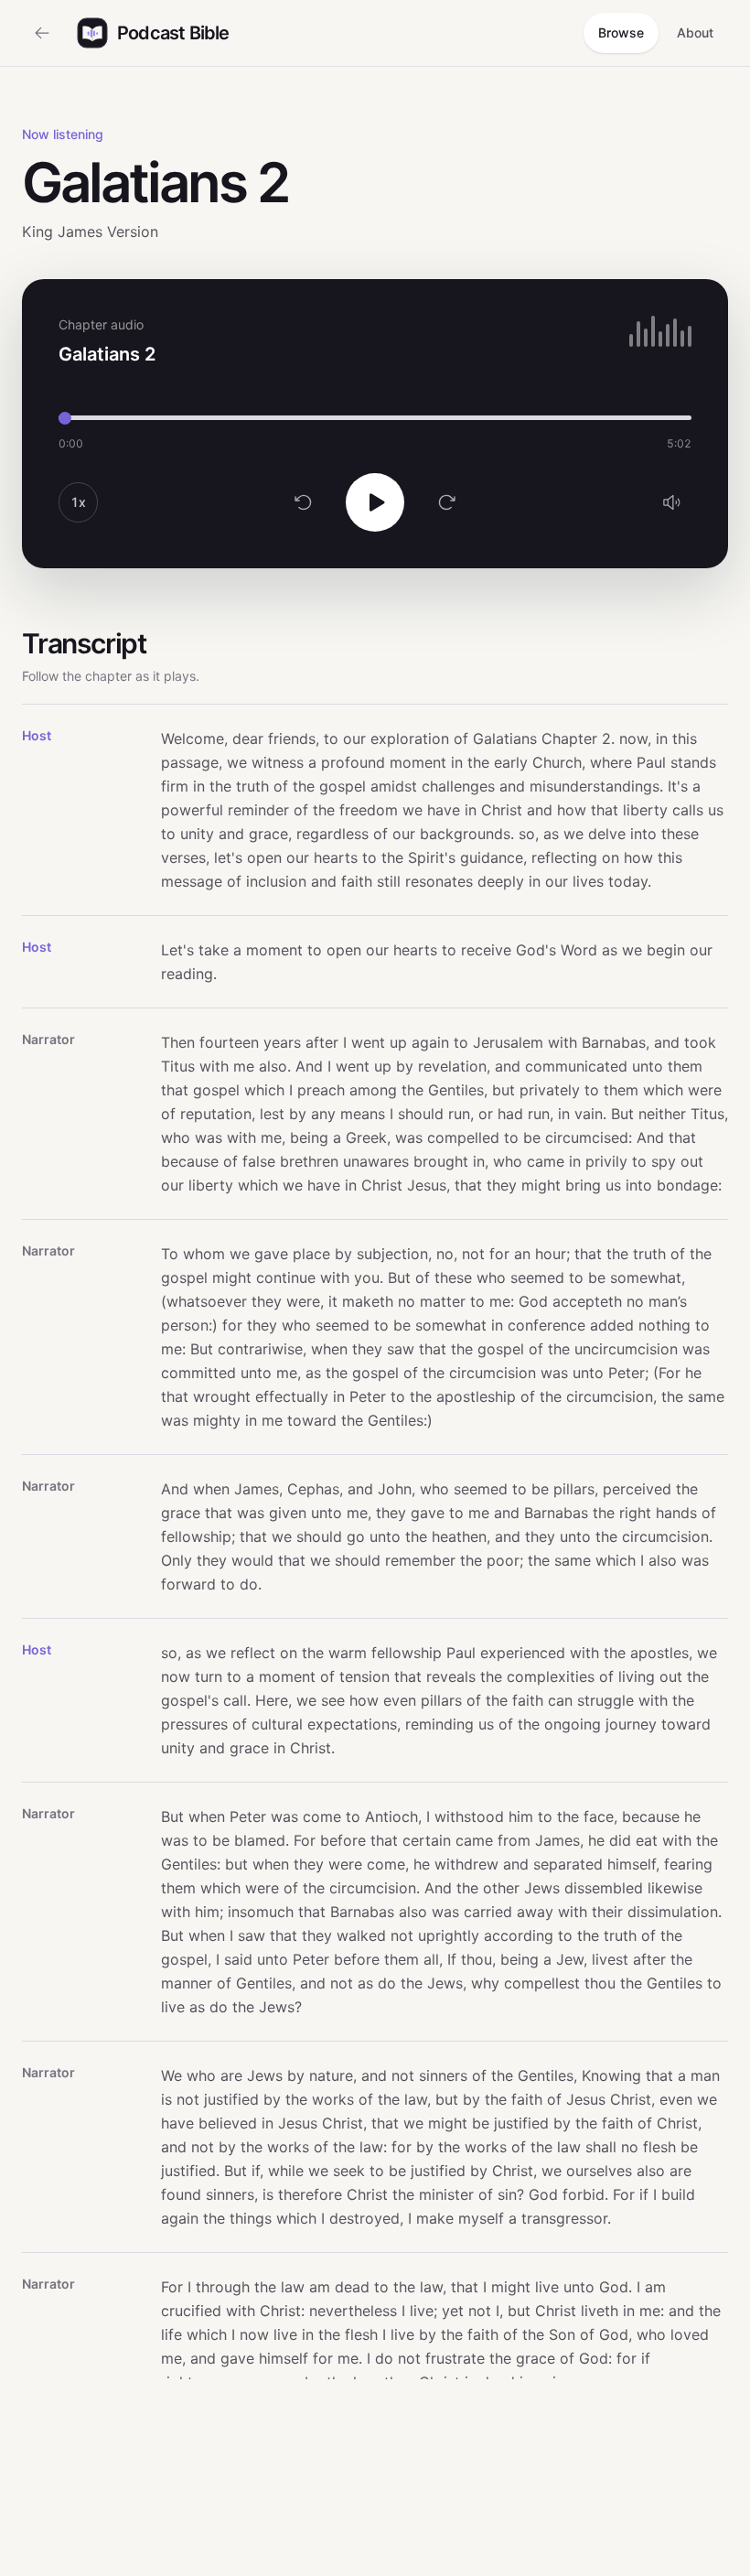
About (695, 32)
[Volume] (671, 502)
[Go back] (42, 33)
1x (78, 502)
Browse (621, 32)
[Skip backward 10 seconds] (304, 502)
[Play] (375, 502)
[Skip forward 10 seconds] (446, 502)
